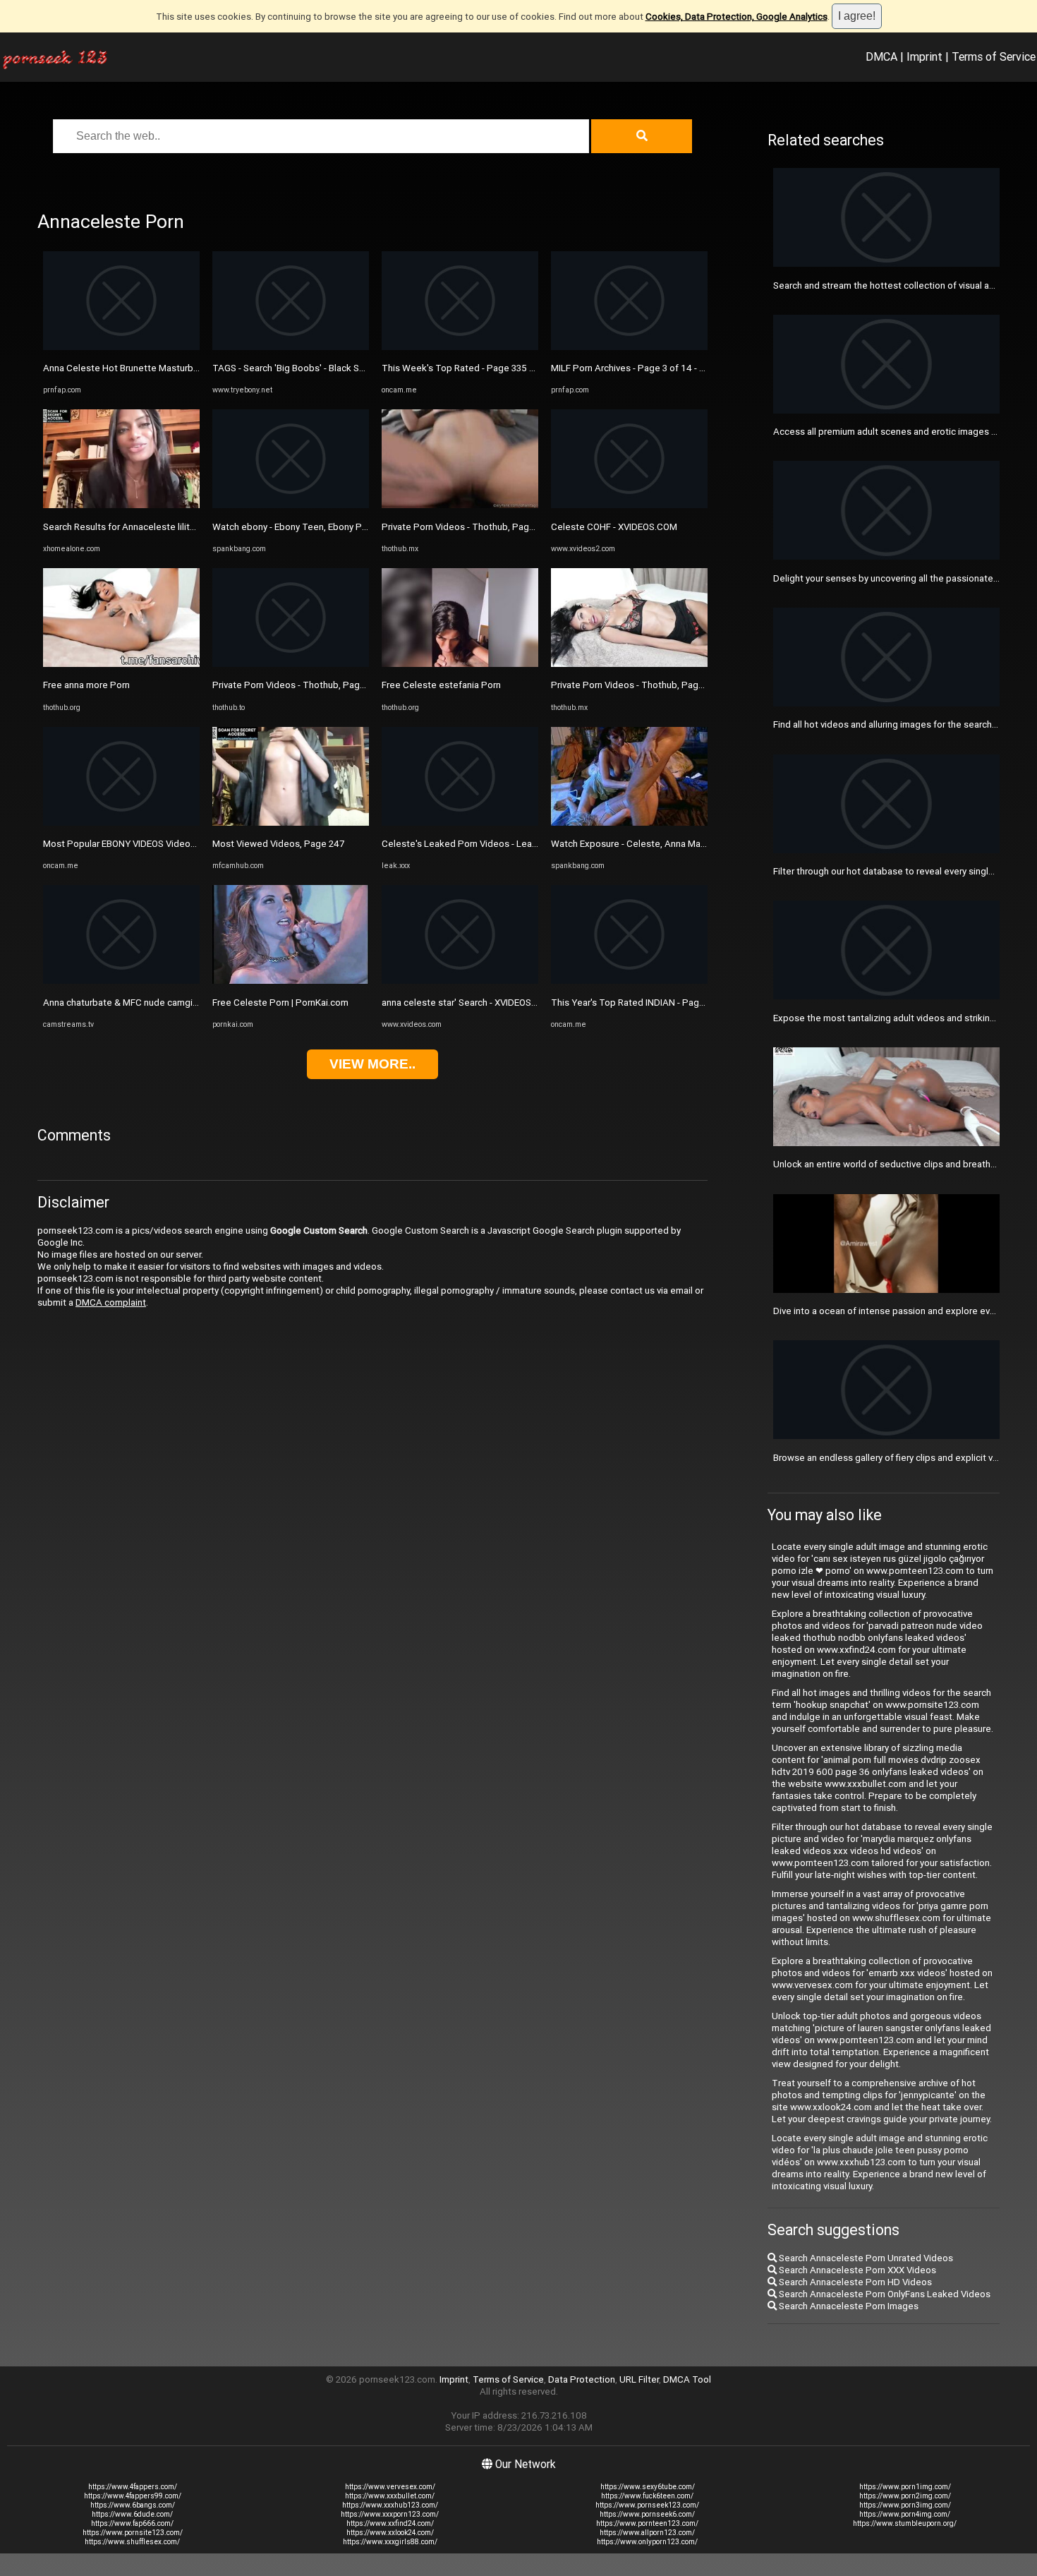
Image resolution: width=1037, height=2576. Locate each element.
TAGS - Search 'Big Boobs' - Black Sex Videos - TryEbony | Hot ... (345, 368)
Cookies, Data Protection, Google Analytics (736, 17)
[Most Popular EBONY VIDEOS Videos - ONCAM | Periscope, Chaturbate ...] (121, 823)
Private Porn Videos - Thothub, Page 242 (298, 685)
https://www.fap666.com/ (132, 2523)
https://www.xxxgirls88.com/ (390, 2542)
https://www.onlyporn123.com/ (647, 2542)
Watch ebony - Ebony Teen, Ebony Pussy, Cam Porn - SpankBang (346, 527)
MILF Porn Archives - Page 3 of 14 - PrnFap (640, 368)
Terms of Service (994, 56)
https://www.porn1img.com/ (905, 2487)
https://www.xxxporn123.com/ (390, 2514)
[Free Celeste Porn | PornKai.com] (291, 981)
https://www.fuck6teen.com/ (647, 2496)
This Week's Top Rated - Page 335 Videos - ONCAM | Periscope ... (520, 368)
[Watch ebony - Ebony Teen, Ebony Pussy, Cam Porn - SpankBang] (291, 505)
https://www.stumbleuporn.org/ (905, 2523)
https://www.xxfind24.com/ (390, 2523)
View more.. (372, 1064)
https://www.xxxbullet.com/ (390, 2496)
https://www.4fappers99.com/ (133, 2496)
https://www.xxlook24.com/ (390, 2533)
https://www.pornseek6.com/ (647, 2514)
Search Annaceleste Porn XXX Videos (856, 2270)
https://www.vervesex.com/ (390, 2487)
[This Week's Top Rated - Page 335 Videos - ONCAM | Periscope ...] (460, 347)
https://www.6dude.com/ (132, 2514)
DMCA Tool (687, 2379)
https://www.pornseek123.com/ (647, 2505)
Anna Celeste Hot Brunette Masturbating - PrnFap (147, 368)
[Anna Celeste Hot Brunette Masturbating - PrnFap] (121, 347)
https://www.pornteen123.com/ (647, 2523)
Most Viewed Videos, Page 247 (278, 844)
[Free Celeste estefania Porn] (460, 664)
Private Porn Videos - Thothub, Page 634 (637, 685)
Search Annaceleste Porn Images (848, 2306)
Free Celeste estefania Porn (441, 685)
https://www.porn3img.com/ (905, 2505)
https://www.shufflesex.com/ (132, 2542)
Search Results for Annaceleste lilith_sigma (134, 527)
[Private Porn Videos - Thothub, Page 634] (629, 664)
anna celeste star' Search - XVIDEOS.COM (468, 1003)
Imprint (924, 56)
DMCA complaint (111, 1302)
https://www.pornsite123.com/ (133, 2533)
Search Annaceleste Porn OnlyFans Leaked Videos (884, 2294)
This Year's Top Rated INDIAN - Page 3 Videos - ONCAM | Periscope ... (697, 1003)
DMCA (881, 56)
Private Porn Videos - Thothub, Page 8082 (470, 527)
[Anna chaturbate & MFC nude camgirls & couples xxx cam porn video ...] (121, 981)
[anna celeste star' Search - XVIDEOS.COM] (460, 981)
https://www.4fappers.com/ (133, 2487)
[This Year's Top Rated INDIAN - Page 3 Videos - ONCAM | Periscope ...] (629, 981)
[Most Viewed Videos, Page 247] (291, 823)
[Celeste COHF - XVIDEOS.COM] (629, 505)
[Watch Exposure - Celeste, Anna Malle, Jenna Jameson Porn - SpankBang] (629, 823)
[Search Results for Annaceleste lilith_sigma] (121, 505)
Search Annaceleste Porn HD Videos (854, 2282)
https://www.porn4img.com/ (905, 2514)
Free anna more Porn (86, 685)
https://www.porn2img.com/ (905, 2496)
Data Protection (582, 2379)
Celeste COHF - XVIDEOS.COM (614, 527)
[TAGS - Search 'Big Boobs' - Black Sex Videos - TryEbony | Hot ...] (291, 347)
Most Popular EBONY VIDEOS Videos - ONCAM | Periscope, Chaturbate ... (194, 844)
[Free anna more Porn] (121, 664)
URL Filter (639, 2379)
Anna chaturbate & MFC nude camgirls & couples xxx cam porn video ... (191, 1003)
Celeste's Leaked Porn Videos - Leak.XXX (469, 844)
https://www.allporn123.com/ (647, 2533)
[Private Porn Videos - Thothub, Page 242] (291, 664)
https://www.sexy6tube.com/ (648, 2487)
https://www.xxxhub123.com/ (390, 2505)
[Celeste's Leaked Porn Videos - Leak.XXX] (460, 823)
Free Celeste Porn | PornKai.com (280, 1003)
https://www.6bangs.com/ (133, 2505)
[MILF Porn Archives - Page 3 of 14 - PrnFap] (629, 347)
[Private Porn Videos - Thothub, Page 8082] (460, 505)
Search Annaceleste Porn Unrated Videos (865, 2258)
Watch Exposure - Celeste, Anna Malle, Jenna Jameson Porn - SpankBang (704, 844)
